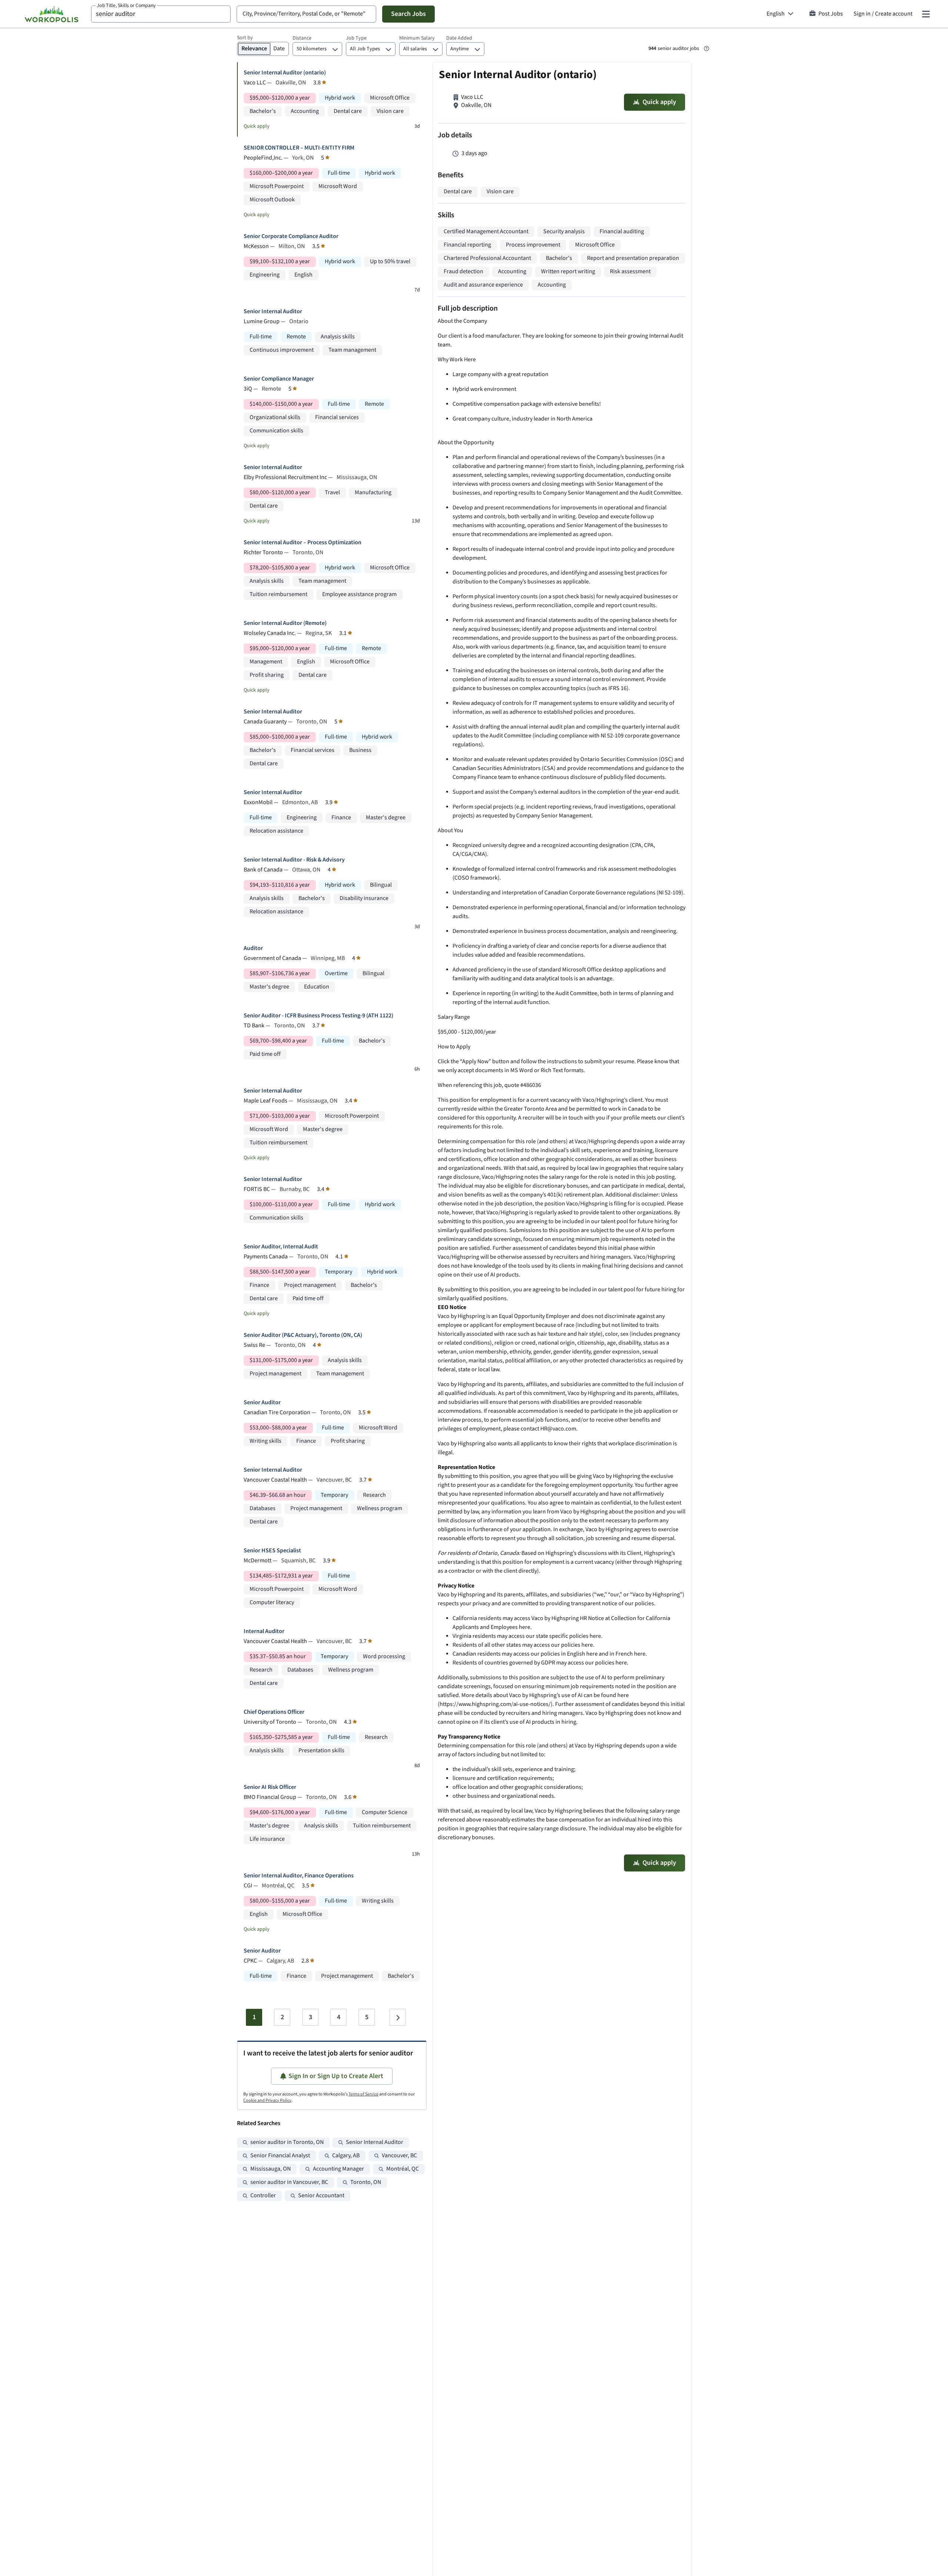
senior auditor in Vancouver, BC (289, 2182)
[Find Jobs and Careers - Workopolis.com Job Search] (51, 14)
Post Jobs (831, 14)
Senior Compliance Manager (279, 379)
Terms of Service (363, 2094)
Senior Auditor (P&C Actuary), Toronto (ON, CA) (303, 1335)
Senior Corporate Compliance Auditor (291, 236)
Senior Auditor (262, 1403)
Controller (263, 2196)
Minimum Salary (417, 38)
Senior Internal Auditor (273, 312)
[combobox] (161, 14)
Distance (302, 38)
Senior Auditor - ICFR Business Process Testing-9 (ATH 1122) (318, 1016)
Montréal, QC (403, 2169)
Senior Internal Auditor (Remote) (285, 623)
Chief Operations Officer (274, 1712)
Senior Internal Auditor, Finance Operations (299, 1876)
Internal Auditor (264, 1631)
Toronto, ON (366, 2182)
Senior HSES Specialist (272, 1551)
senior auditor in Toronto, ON (287, 2142)
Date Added (459, 38)
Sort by (245, 38)
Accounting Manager (338, 2169)
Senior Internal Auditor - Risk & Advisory (294, 860)
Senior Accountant (321, 2196)
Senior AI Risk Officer (270, 1787)
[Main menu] (926, 14)
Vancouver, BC (399, 2156)
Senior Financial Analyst (280, 2156)
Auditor (253, 948)
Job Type (356, 38)
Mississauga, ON (271, 2169)
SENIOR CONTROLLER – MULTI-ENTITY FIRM (299, 148)
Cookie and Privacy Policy (267, 2100)
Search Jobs (408, 14)
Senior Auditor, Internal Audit (281, 1247)
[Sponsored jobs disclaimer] (707, 48)
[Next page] (398, 2017)
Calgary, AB (346, 2156)
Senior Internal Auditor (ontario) (285, 73)
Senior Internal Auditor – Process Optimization (303, 543)
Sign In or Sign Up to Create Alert (336, 2076)
